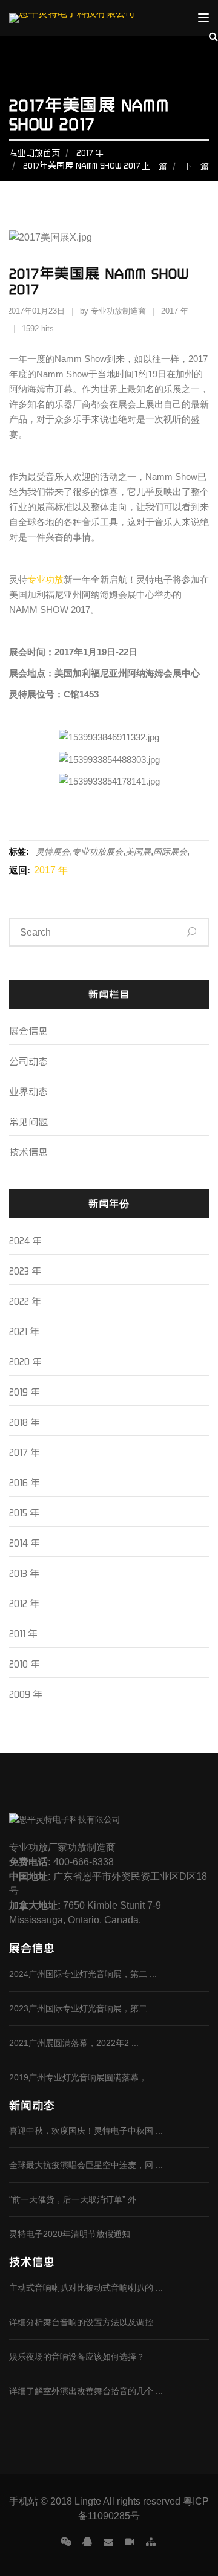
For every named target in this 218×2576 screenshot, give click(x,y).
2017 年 (90, 153)
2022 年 (25, 1301)
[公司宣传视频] (130, 2542)
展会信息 (28, 1031)
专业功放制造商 (118, 311)
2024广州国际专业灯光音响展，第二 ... (83, 1974)
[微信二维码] (66, 2542)
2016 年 (25, 1483)
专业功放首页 (35, 153)
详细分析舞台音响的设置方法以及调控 (81, 2322)
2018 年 (25, 1422)
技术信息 (28, 1152)
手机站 (24, 2501)
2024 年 (25, 1241)
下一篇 (196, 166)
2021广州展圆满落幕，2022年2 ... (74, 2043)
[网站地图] (151, 2542)
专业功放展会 (97, 852)
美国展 (138, 852)
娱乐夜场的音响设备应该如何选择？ (77, 2357)
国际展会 (170, 852)
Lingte (88, 2501)
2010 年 (25, 1664)
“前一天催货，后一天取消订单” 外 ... (78, 2199)
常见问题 (28, 1122)
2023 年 (25, 1271)
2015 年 (24, 1513)
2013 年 (24, 1573)
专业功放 (45, 579)
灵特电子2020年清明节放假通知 (70, 2234)
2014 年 (25, 1543)
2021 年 (24, 1332)
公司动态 (28, 1061)
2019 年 (25, 1392)
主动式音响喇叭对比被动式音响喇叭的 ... (86, 2288)
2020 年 (25, 1362)
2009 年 (26, 1694)
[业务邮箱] (108, 2542)
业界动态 (28, 1092)
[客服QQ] (87, 2542)
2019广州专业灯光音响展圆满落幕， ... (83, 2077)
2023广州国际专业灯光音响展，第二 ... (83, 2008)
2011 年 (23, 1634)
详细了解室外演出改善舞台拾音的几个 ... (86, 2391)
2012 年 (24, 1604)
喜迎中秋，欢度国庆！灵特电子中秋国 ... (86, 2131)
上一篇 (154, 166)
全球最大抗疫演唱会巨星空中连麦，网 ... (86, 2165)
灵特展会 (53, 852)
